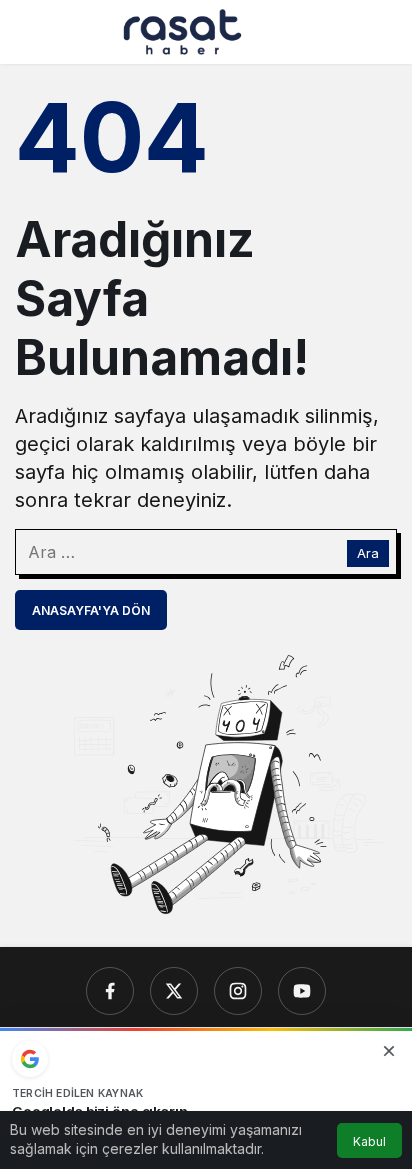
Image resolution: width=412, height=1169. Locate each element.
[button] (341, 32)
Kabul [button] (369, 1141)
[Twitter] (174, 991)
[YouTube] (302, 991)
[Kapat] (389, 1051)
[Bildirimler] (381, 32)
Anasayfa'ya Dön (91, 610)
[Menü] (31, 32)
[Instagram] (238, 991)
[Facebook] (110, 991)
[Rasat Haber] (182, 30)
